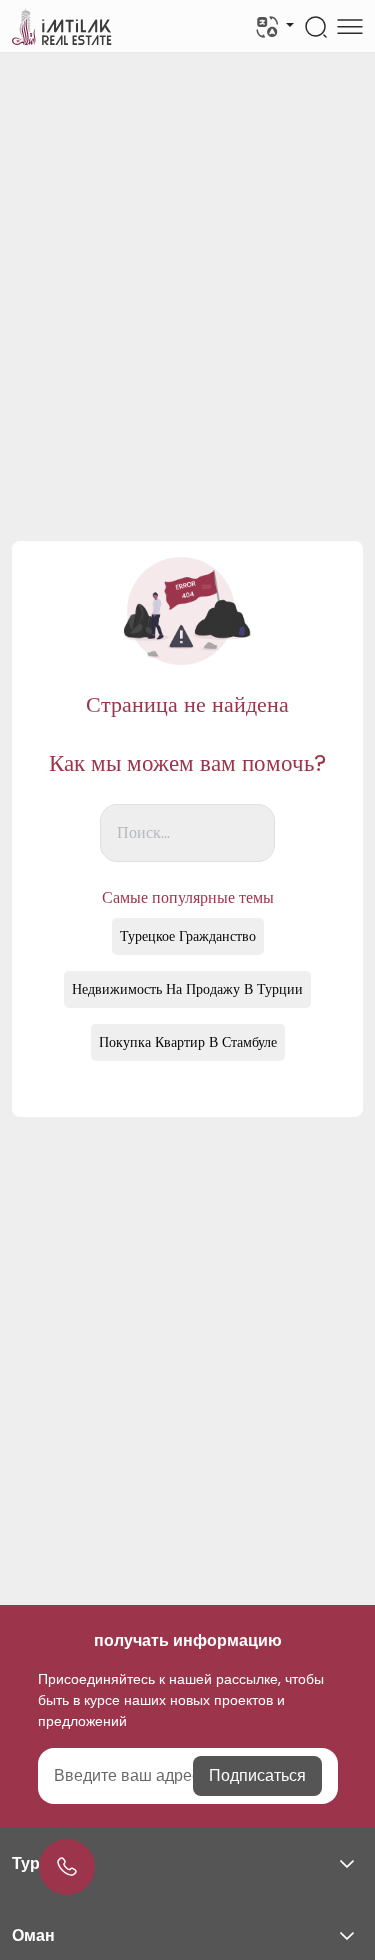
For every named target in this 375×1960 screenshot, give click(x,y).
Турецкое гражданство (188, 936)
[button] (187, 1864)
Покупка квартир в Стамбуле (188, 1042)
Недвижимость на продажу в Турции (187, 989)
